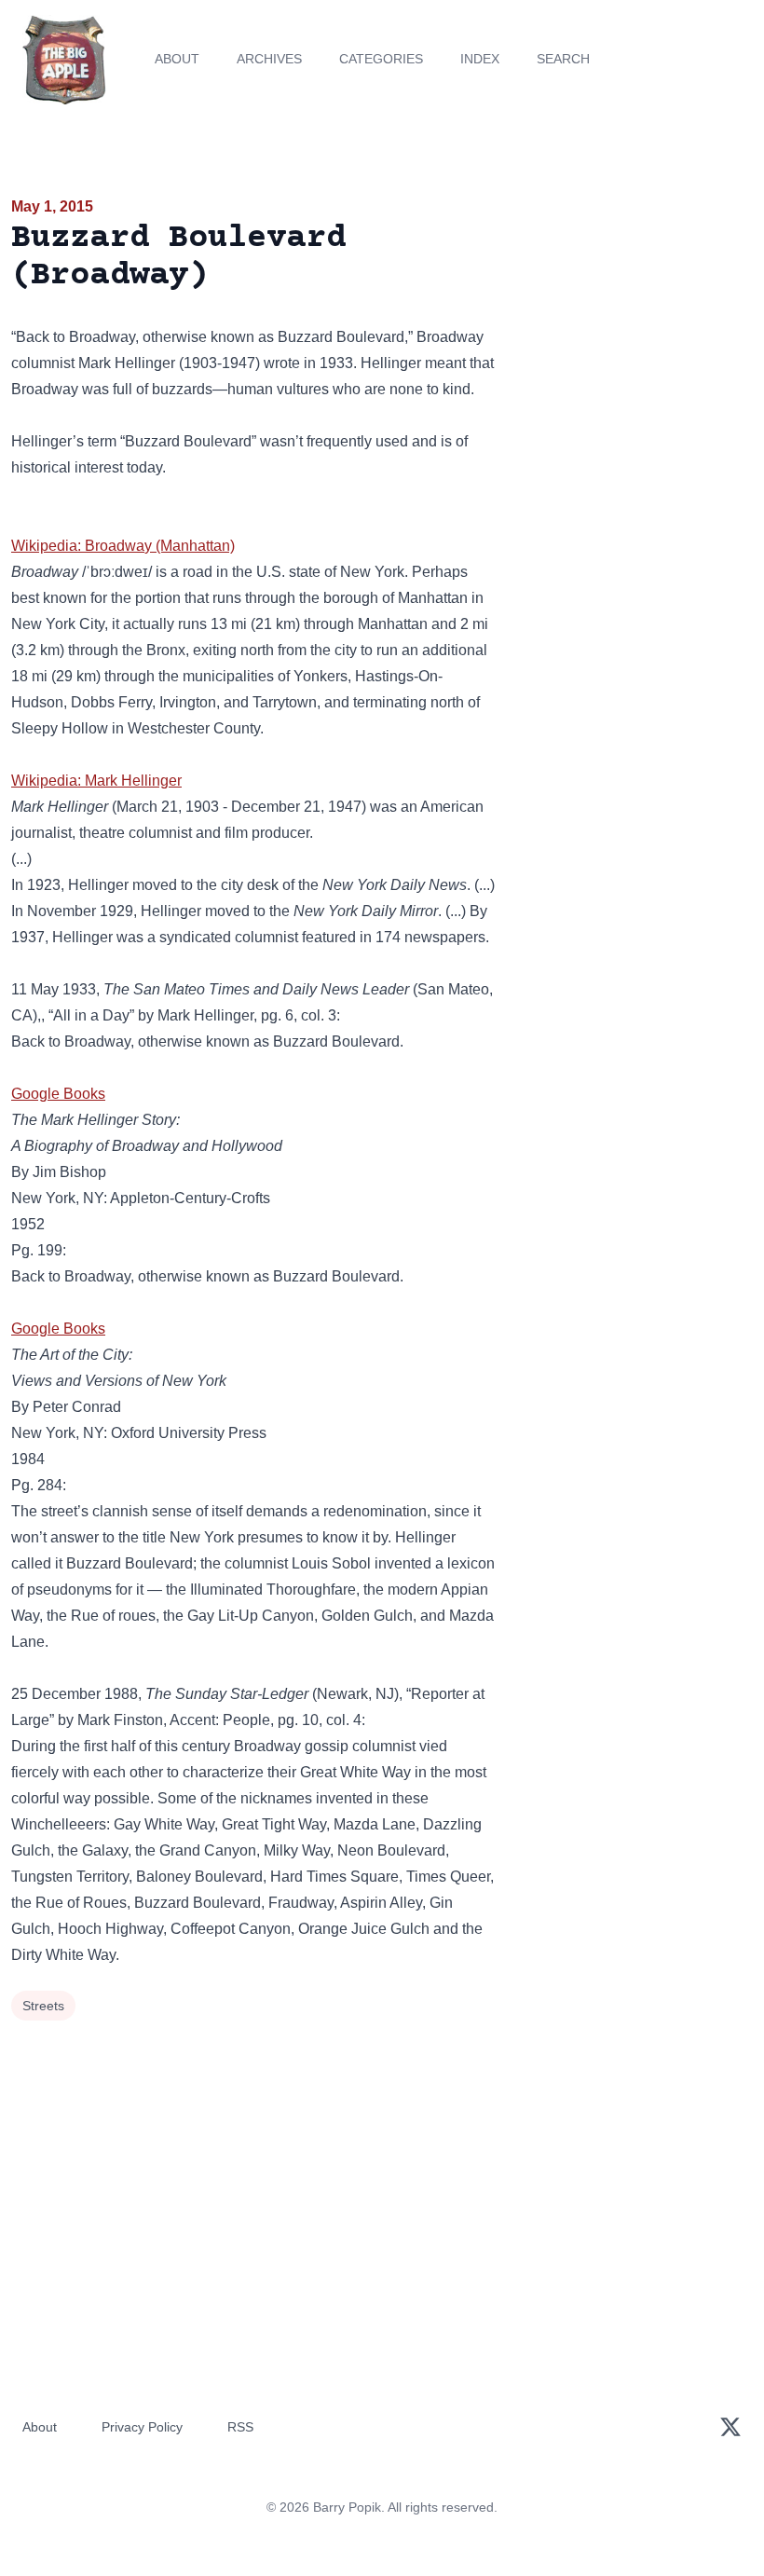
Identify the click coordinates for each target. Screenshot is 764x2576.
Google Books (58, 1094)
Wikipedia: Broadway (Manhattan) (123, 546)
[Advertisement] (637, 302)
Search (563, 59)
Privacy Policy (142, 2427)
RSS (240, 2427)
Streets (43, 2006)
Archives (269, 59)
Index (480, 59)
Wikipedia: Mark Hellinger (96, 781)
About (177, 59)
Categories (381, 59)
